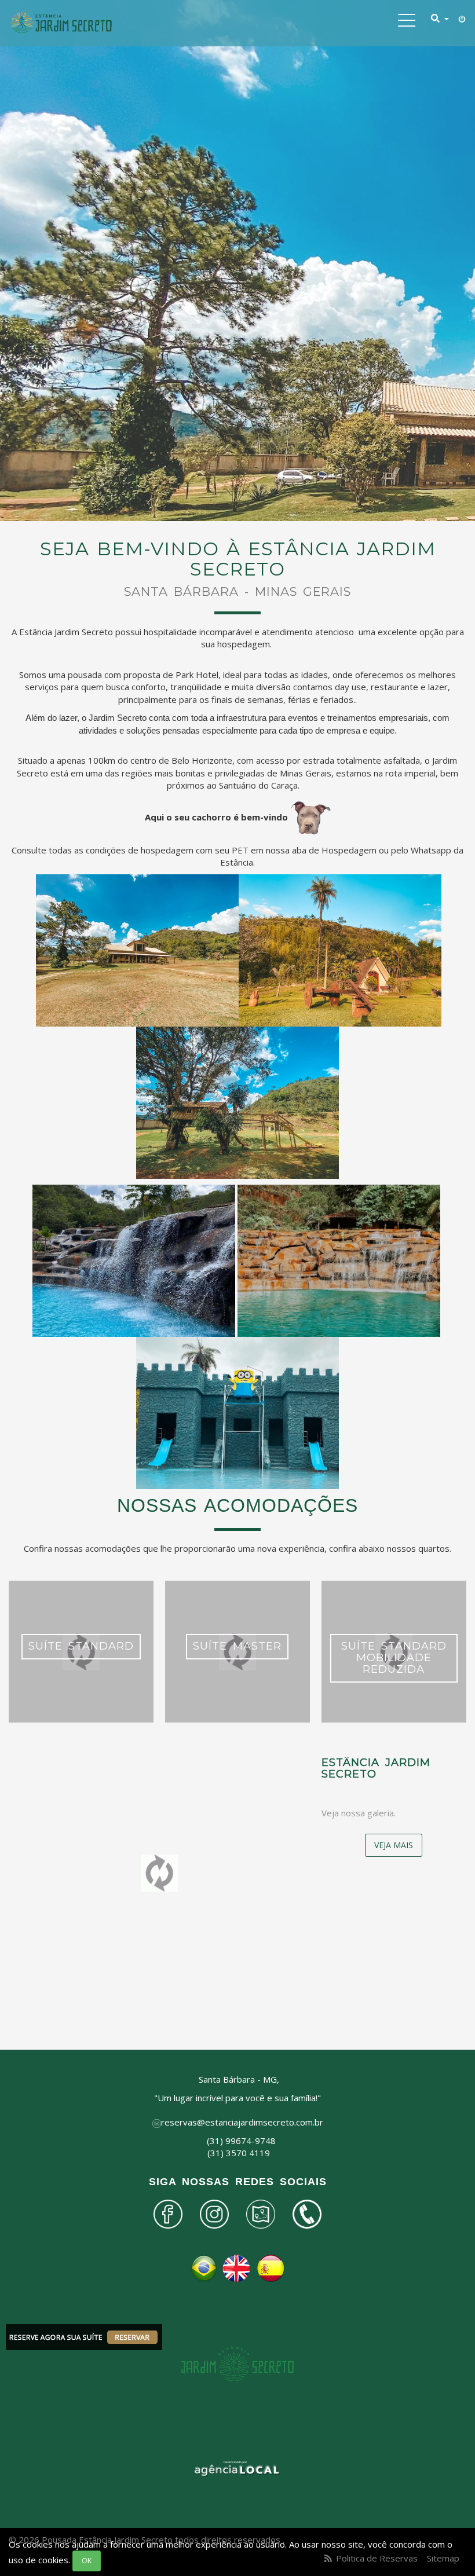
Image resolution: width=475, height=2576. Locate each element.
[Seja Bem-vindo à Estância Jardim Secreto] (61, 23)
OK (87, 2561)
